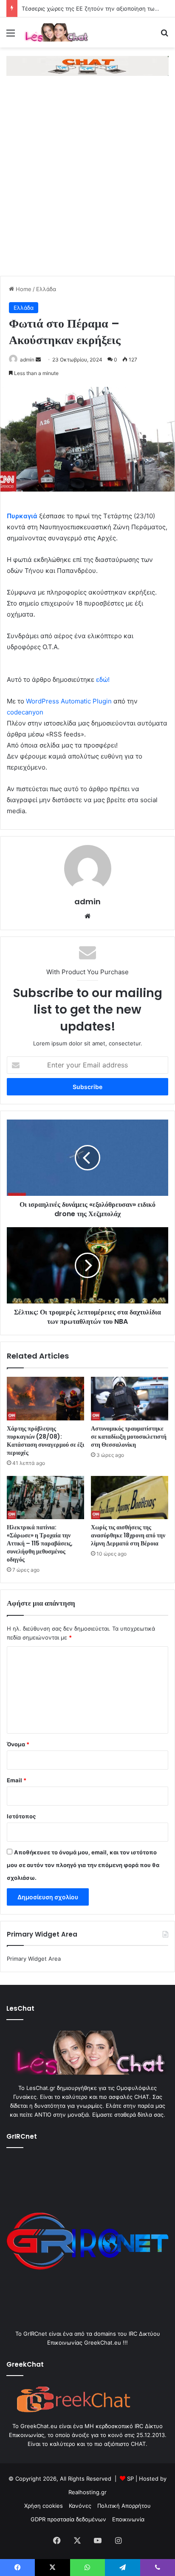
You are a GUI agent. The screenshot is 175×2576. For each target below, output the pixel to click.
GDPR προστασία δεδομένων (68, 2519)
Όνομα (18, 1744)
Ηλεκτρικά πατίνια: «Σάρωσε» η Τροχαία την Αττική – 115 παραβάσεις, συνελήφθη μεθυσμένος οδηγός (40, 1543)
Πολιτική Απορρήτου (124, 2506)
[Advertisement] (87, 184)
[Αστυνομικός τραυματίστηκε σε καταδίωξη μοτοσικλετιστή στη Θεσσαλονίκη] (130, 1399)
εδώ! (103, 679)
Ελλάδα (46, 289)
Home (23, 289)
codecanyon (25, 712)
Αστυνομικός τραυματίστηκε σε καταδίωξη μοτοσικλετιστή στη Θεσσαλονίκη (129, 1437)
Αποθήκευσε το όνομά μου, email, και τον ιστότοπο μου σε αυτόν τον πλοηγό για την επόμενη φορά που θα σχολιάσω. (83, 1865)
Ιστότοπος (21, 1816)
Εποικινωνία (128, 2519)
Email (17, 1780)
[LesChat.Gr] (55, 32)
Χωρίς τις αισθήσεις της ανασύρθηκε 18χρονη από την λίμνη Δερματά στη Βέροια (128, 1535)
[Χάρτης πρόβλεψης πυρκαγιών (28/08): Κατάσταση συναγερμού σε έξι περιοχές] (45, 1399)
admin (27, 360)
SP (130, 2479)
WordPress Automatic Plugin (69, 701)
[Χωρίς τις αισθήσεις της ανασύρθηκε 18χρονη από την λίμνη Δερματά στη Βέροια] (130, 1498)
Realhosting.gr (87, 2492)
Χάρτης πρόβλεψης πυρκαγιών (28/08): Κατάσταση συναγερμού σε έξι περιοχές (45, 1441)
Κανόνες (80, 2506)
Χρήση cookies (44, 2506)
